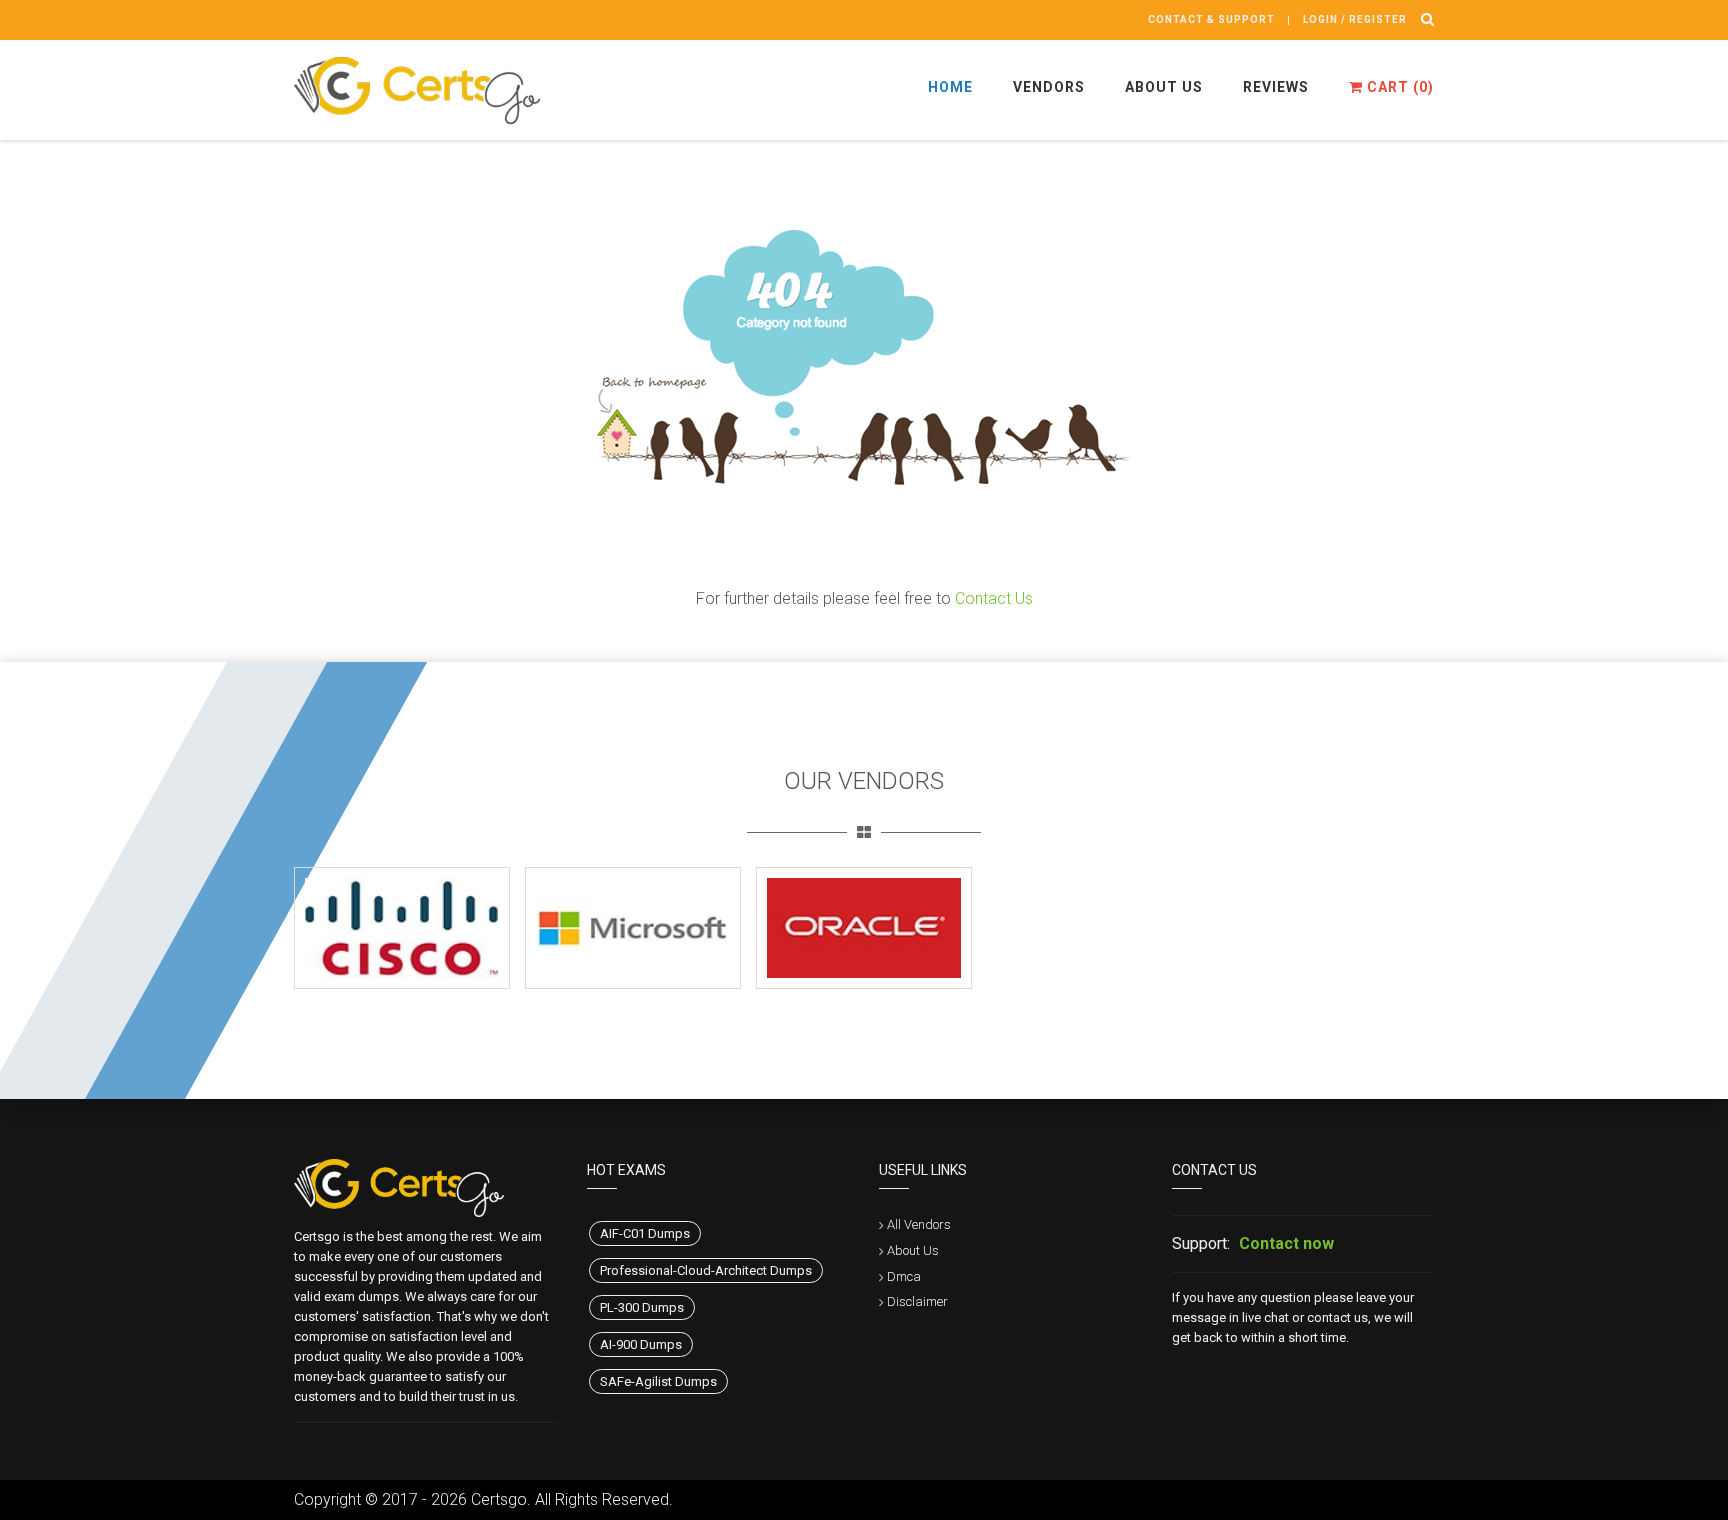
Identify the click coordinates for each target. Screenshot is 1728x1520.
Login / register (1355, 19)
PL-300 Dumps (642, 1307)
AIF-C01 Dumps (645, 1233)
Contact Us (994, 598)
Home (950, 87)
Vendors (1049, 87)
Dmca (904, 1276)
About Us (1164, 87)
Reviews (1276, 87)
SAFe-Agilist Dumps (658, 1381)
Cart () (1398, 87)
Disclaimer (917, 1301)
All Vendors (919, 1224)
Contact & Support (1211, 19)
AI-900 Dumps (641, 1344)
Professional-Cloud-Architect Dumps (706, 1270)
